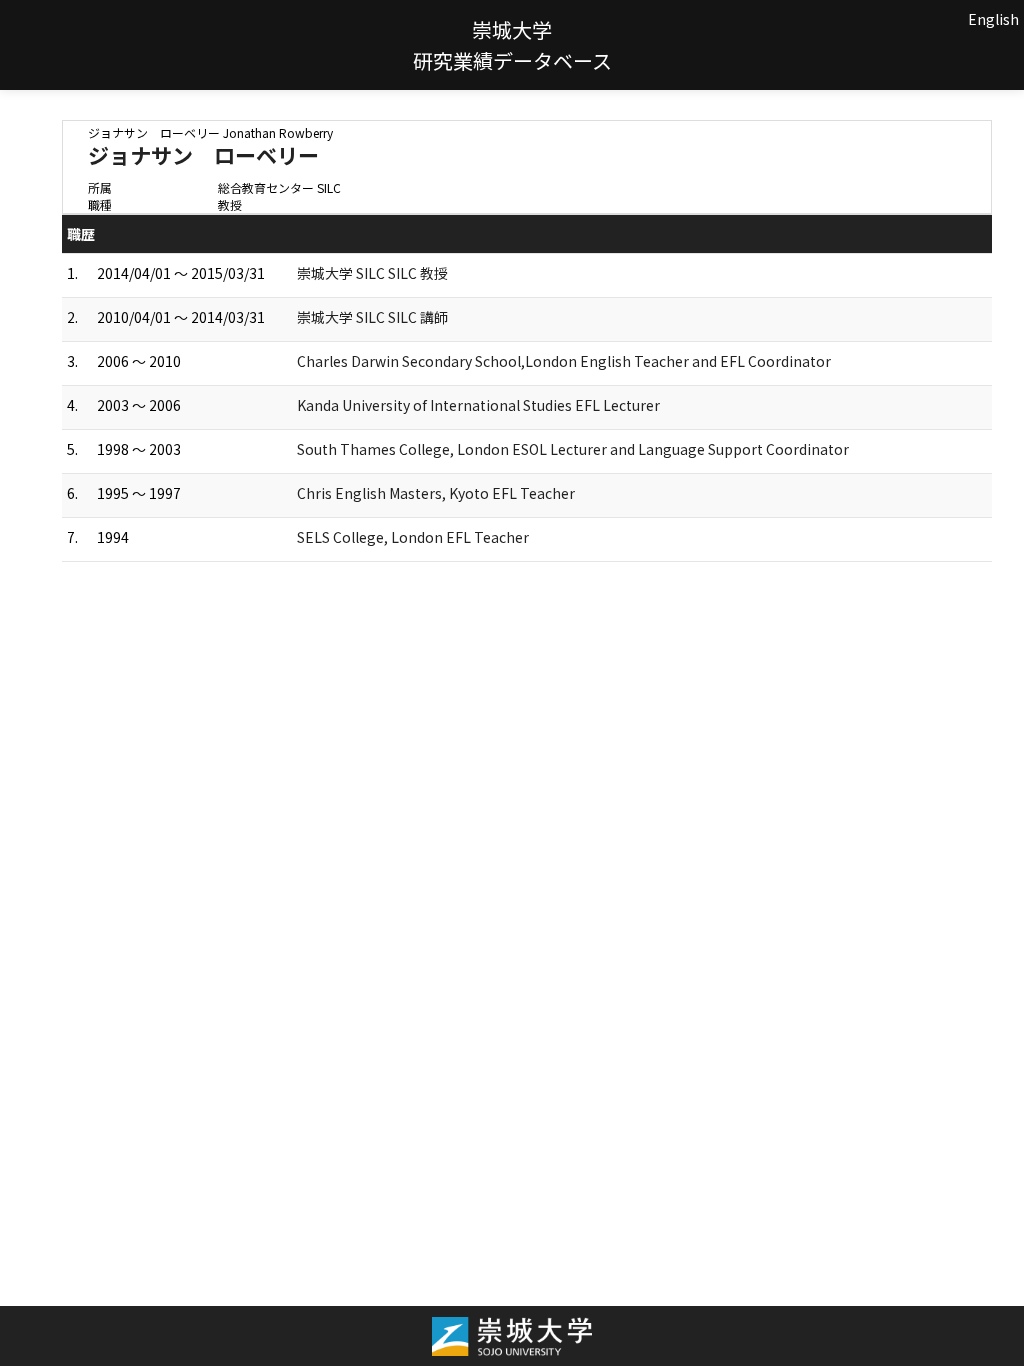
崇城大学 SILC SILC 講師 (372, 317)
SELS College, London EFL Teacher (413, 537)
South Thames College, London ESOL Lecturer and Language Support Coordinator (573, 449)
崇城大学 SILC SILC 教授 (372, 273)
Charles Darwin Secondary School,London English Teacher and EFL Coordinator (564, 361)
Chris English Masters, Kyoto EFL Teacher (436, 493)
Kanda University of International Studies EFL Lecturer (478, 405)
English (993, 19)
